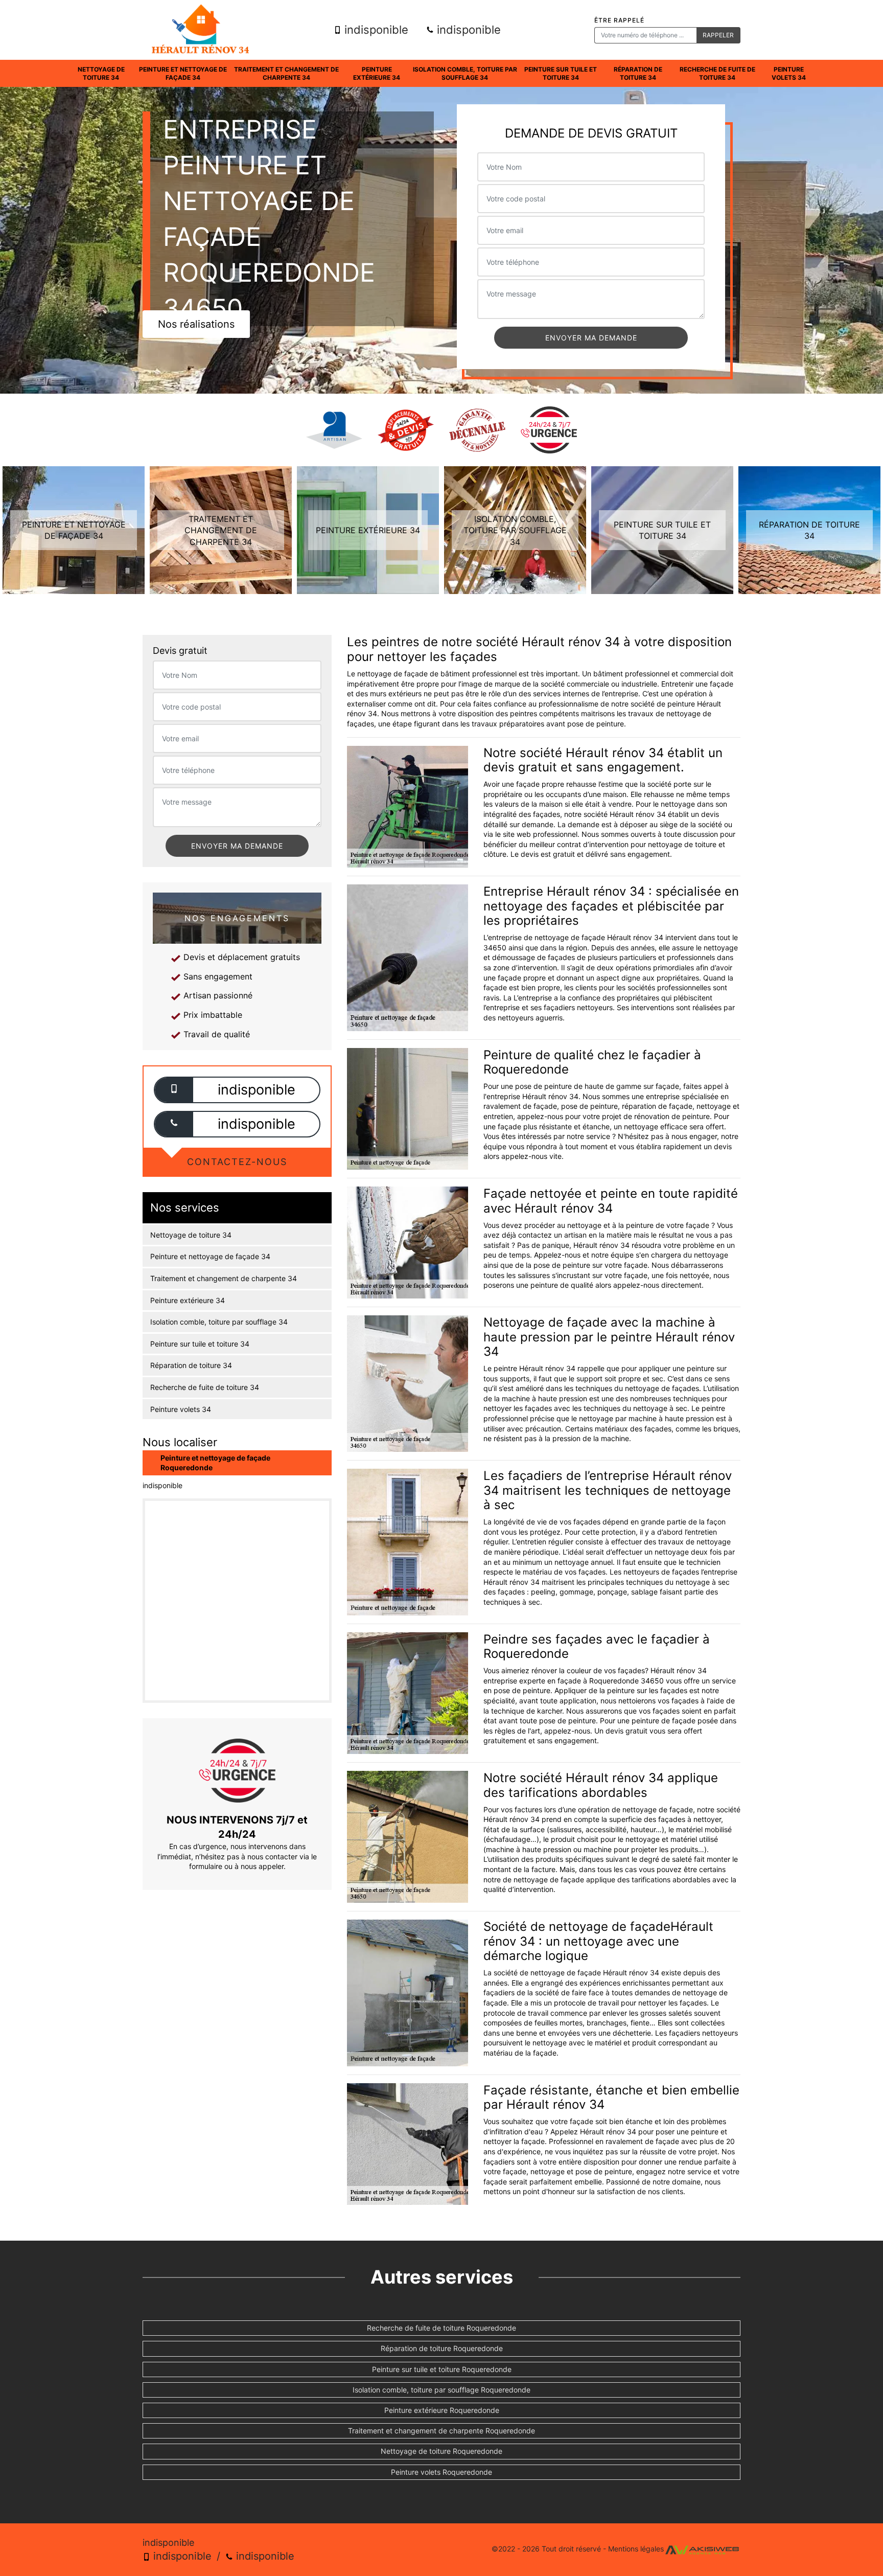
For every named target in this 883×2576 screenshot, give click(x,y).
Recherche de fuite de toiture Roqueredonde (441, 2328)
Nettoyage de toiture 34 (101, 73)
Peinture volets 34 (789, 73)
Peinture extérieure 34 (377, 73)
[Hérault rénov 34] (200, 30)
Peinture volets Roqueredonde (441, 2472)
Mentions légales (636, 2549)
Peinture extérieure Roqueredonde (442, 2410)
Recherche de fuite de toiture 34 (717, 73)
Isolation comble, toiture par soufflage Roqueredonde (441, 2390)
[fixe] (174, 1124)
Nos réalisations (196, 324)
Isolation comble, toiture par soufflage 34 (465, 73)
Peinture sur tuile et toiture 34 (561, 73)
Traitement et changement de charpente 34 (286, 73)
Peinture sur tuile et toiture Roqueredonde (442, 2369)
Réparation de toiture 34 (638, 73)
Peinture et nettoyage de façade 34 (183, 73)
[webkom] (702, 2549)
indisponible (375, 30)
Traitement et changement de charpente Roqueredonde (441, 2431)
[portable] (174, 1090)
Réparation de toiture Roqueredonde (442, 2348)
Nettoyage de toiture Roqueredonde (441, 2451)
